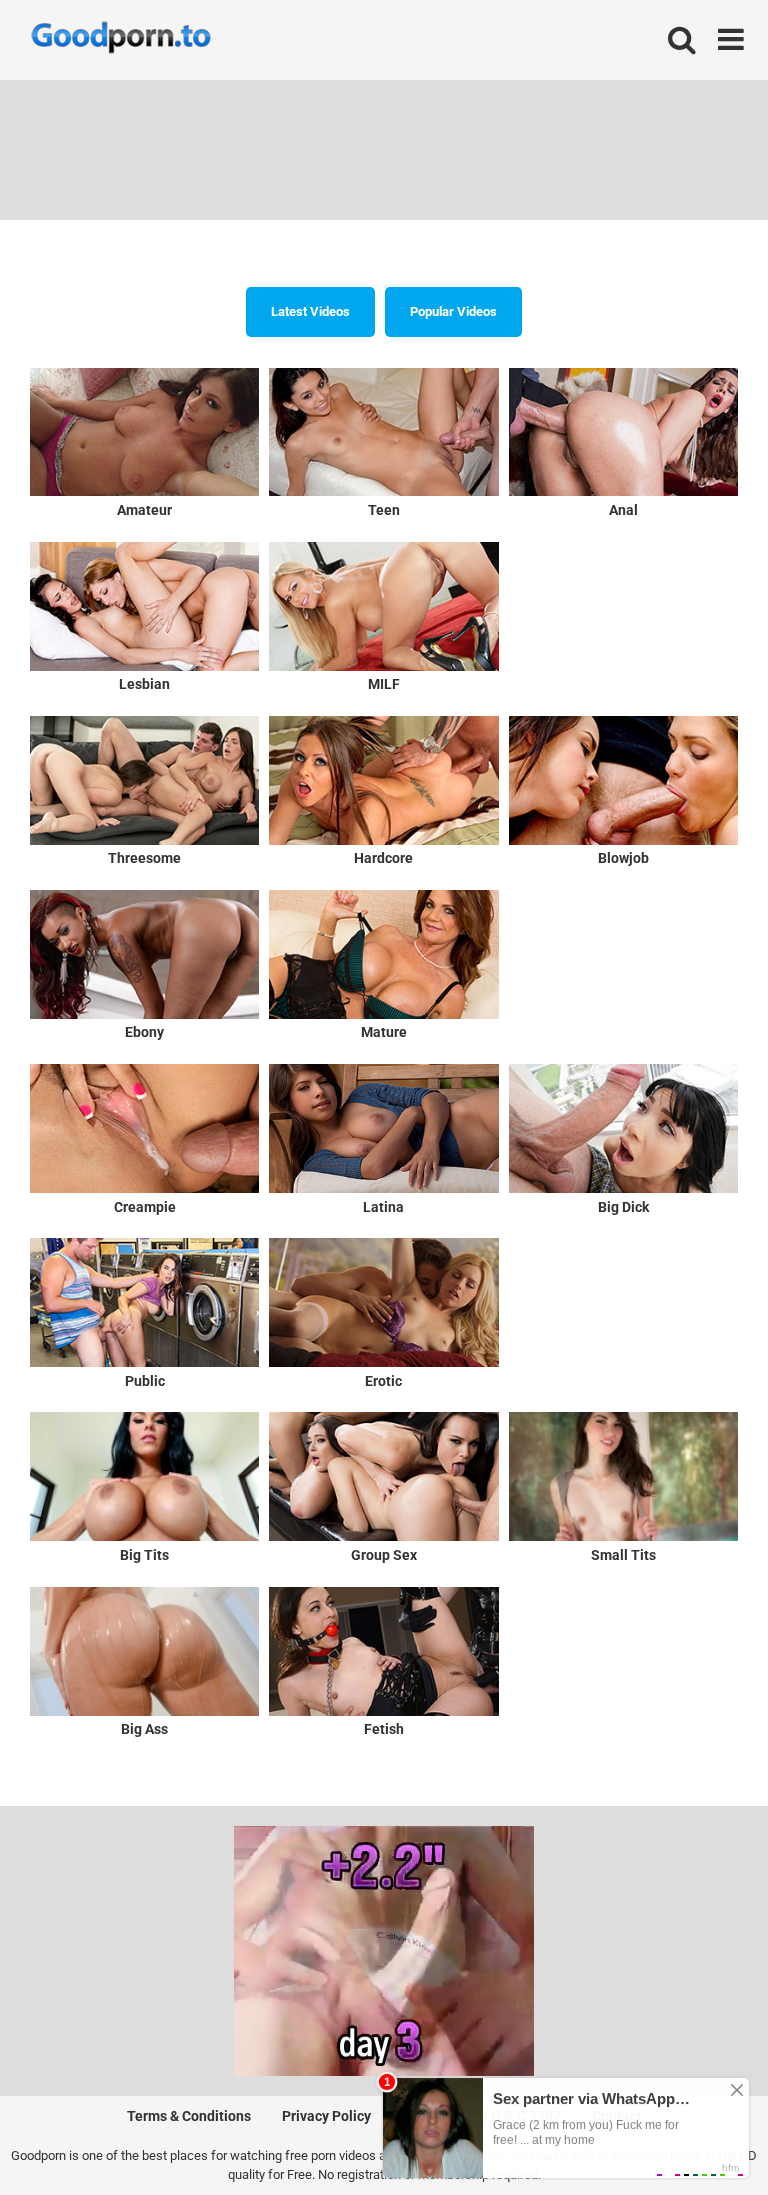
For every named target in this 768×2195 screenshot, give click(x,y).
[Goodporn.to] (120, 40)
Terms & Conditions (189, 2116)
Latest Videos (310, 311)
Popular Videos (453, 311)
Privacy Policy (326, 2116)
